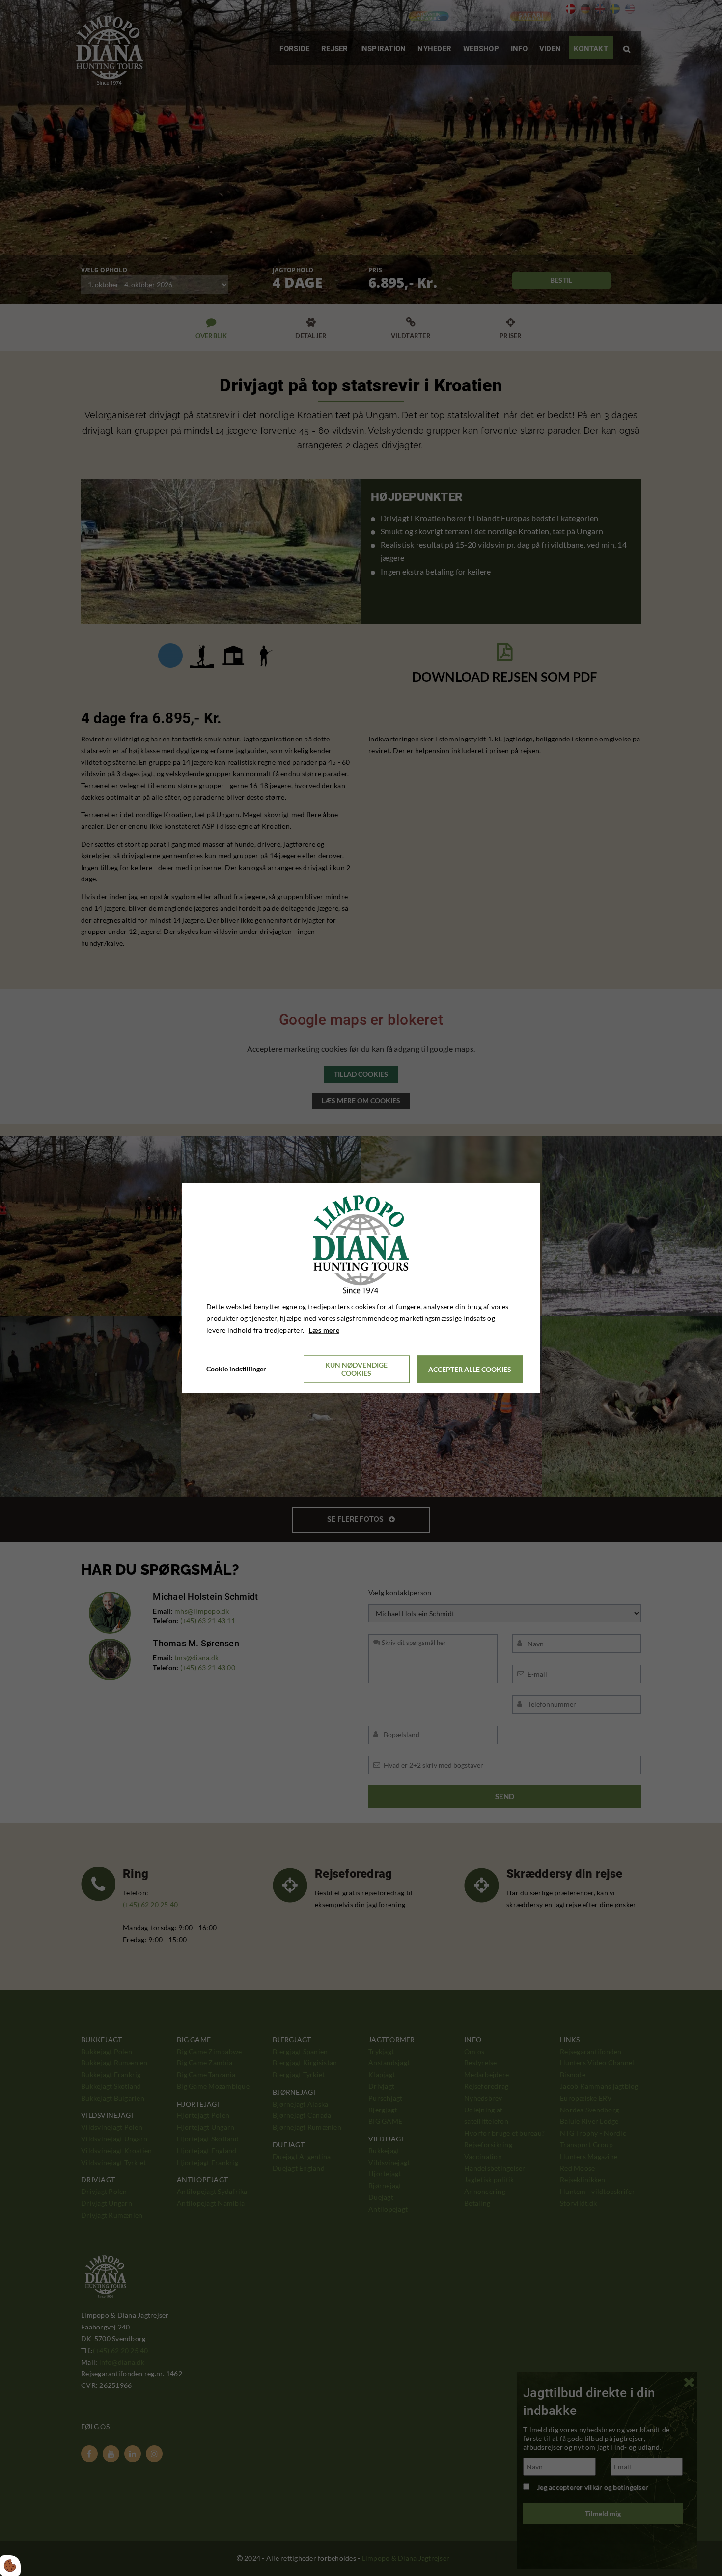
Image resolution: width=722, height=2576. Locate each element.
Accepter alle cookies (470, 1369)
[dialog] (361, 1288)
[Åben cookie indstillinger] (10, 2566)
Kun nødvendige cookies (356, 1370)
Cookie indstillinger (236, 1369)
